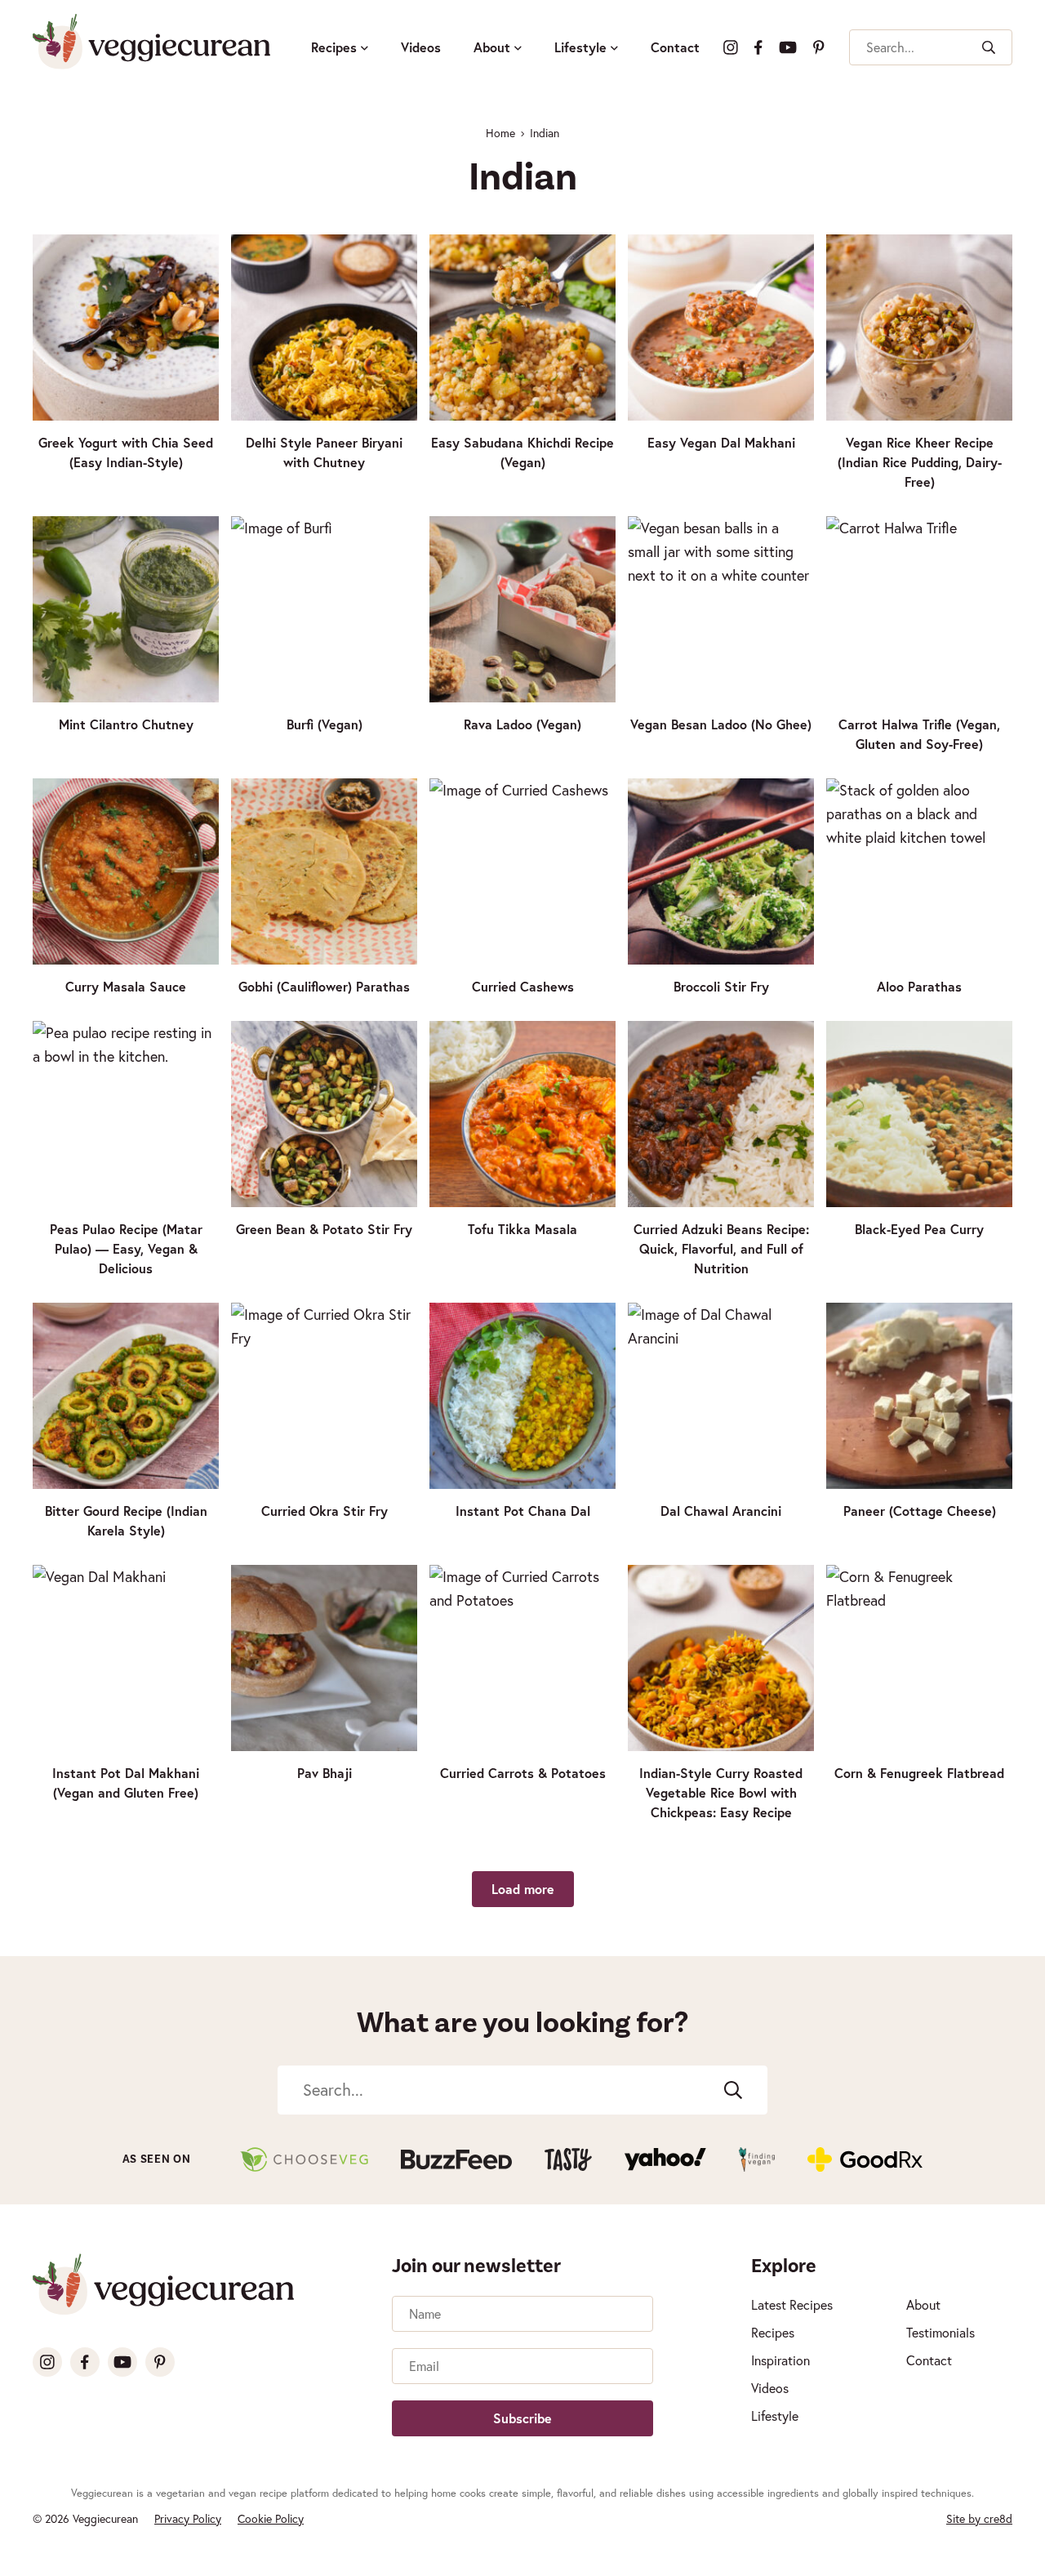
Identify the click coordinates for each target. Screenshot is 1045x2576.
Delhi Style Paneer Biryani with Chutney (324, 452)
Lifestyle (580, 47)
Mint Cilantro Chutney (126, 724)
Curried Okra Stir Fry (325, 1511)
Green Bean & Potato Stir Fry (324, 1229)
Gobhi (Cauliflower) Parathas (324, 986)
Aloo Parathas (919, 986)
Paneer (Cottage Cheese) (920, 1511)
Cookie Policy (271, 2518)
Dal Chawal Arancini (721, 1511)
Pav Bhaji (325, 1773)
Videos (421, 47)
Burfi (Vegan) (325, 724)
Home (500, 133)
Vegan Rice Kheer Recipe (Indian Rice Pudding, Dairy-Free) (920, 462)
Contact (675, 47)
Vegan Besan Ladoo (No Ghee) (721, 724)
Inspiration (780, 2360)
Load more (523, 1889)
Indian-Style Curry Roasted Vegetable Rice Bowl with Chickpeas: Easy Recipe (721, 1792)
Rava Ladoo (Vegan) (522, 724)
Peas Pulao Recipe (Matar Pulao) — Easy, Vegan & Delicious (126, 1248)
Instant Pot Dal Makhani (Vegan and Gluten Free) (126, 1783)
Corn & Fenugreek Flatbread (919, 1773)
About (492, 47)
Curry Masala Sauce (126, 986)
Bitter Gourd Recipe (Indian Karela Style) (126, 1520)
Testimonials (940, 2332)
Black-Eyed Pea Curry (919, 1229)
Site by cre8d (979, 2518)
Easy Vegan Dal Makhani (721, 442)
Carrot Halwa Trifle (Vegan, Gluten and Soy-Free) (919, 734)
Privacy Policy (188, 2518)
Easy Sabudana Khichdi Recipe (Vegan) (522, 452)
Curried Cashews (523, 986)
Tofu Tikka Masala (522, 1229)
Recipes (334, 47)
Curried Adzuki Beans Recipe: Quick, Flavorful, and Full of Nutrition (721, 1248)
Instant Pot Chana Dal (523, 1511)
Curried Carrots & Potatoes (523, 1773)
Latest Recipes (792, 2304)
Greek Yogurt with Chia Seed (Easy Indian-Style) (126, 452)
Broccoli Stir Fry (721, 986)
